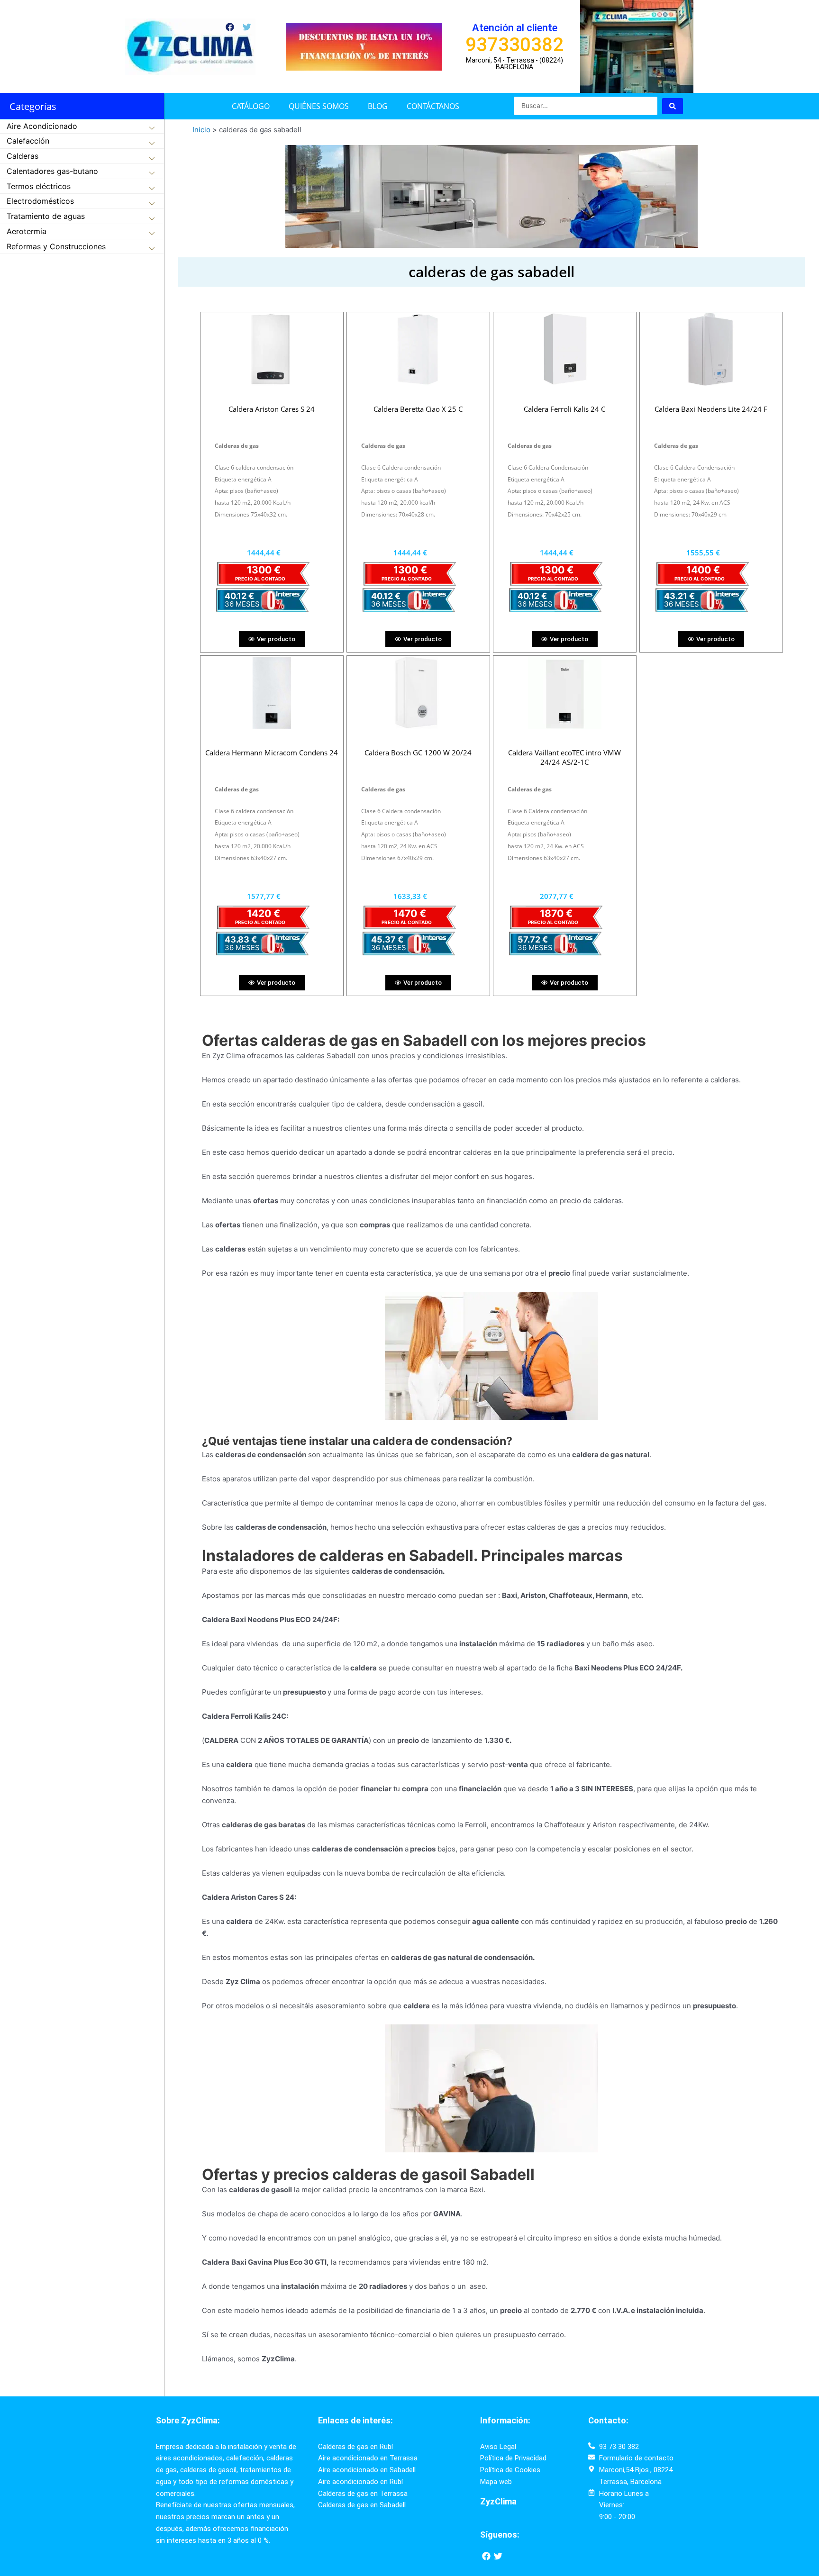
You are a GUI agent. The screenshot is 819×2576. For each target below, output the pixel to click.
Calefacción (28, 141)
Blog (378, 106)
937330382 (514, 45)
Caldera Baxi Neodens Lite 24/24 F (711, 409)
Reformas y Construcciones (56, 246)
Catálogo (251, 106)
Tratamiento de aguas (46, 216)
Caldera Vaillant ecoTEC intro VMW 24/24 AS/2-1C (564, 757)
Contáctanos (433, 106)
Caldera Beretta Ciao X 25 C (418, 409)
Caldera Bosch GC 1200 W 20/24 (418, 753)
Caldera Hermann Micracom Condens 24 (272, 753)
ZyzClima (498, 2501)
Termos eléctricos (39, 186)
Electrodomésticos (40, 201)
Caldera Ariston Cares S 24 (272, 409)
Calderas (23, 156)
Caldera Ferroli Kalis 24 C (564, 409)
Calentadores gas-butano (52, 171)
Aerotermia (27, 231)
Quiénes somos (319, 106)
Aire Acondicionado (42, 126)
